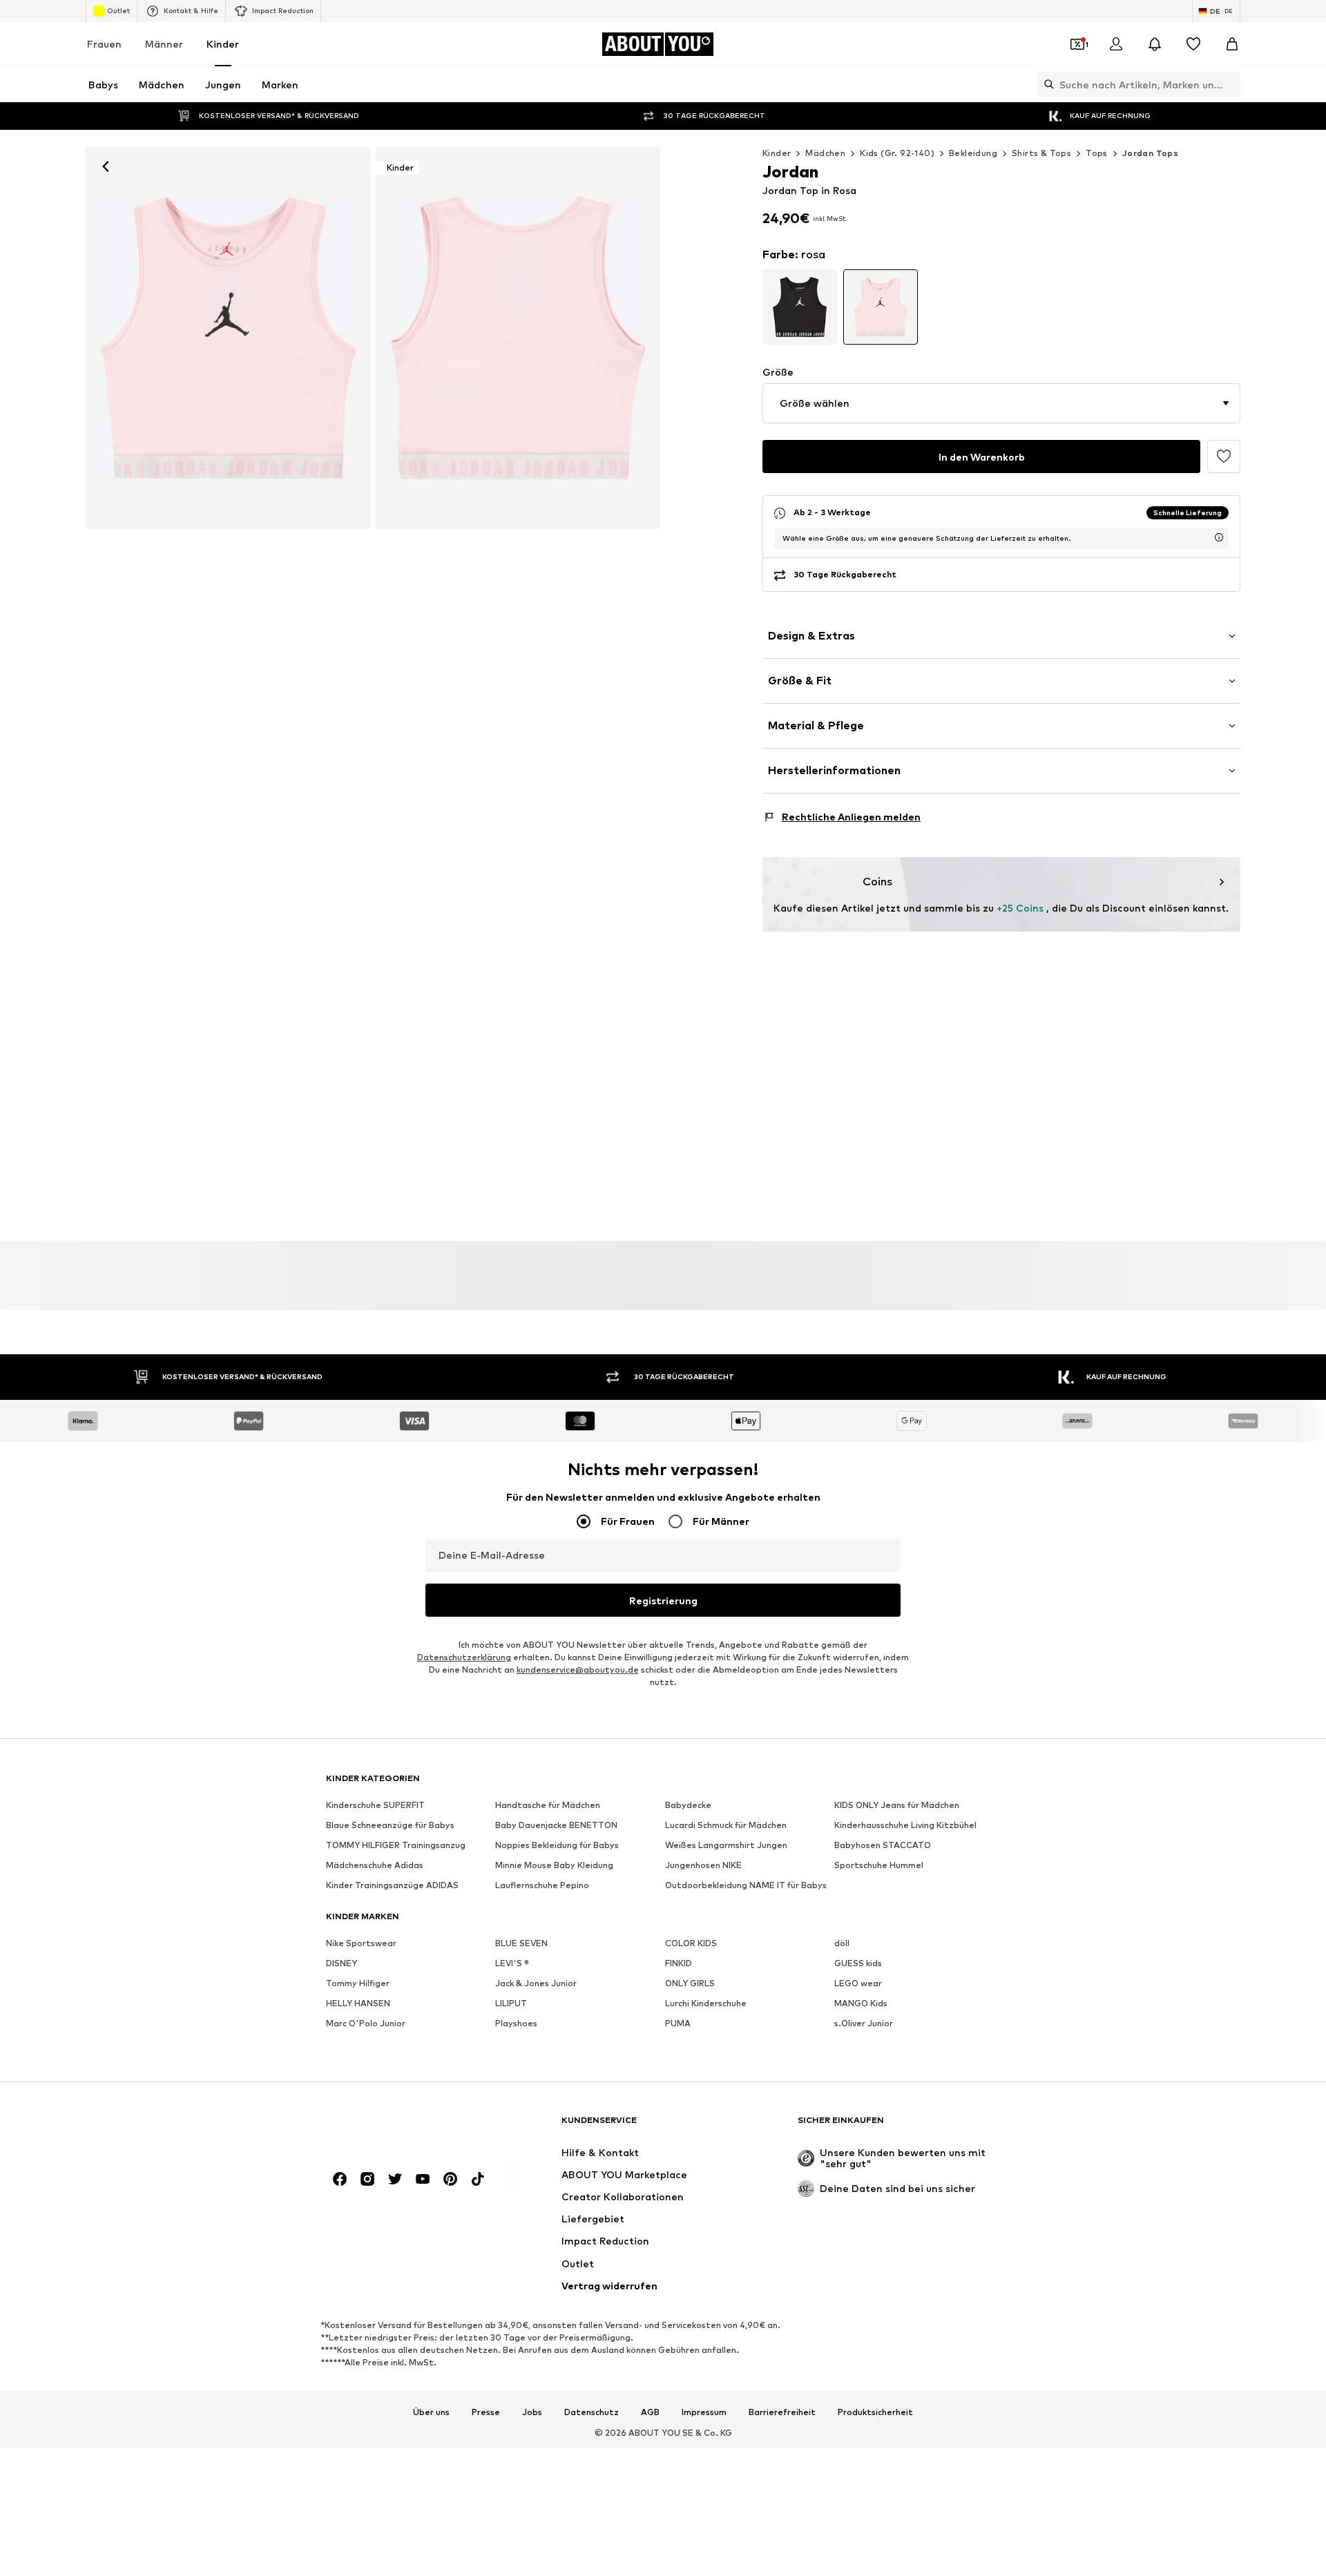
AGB (650, 2412)
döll (842, 1943)
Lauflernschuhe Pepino (542, 1885)
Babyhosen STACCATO (883, 1845)
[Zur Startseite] (401, 2126)
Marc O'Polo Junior (366, 2023)
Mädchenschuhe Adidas (375, 1865)
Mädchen (825, 153)
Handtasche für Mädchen (548, 1805)
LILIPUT (511, 2003)
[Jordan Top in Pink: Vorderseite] (228, 338)
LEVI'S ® (512, 1963)
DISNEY (342, 1963)
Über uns (431, 2412)
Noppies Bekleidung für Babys (557, 1845)
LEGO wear (858, 1983)
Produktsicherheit (875, 2412)
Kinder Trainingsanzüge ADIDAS (392, 1885)
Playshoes (516, 2023)
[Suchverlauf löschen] (1230, 84)
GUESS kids (858, 1963)
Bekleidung (973, 153)
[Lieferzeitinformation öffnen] (1219, 537)
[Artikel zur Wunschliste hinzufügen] (1224, 456)
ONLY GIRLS (690, 1983)
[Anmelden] (1116, 44)
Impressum (704, 2412)
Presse (486, 2412)
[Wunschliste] (1193, 44)
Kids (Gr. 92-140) (897, 153)
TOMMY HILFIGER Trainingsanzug (396, 1845)
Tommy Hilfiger (358, 1983)
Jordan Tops (1150, 153)
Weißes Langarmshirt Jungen (726, 1845)
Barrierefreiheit (782, 2412)
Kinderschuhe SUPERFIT (375, 1805)
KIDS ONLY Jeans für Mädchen (897, 1805)
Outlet (118, 10)
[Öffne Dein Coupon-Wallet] (1077, 44)
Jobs (532, 2412)
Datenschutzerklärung (464, 1657)
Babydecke (688, 1805)
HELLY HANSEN (358, 2003)
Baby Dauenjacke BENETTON (556, 1825)
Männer (164, 44)
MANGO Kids (861, 2003)
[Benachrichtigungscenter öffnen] (1155, 44)
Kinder (223, 44)
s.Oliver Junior (864, 2023)
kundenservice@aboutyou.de (578, 1670)
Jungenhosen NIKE (703, 1865)
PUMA (678, 2023)
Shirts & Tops (1041, 153)
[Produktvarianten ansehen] (800, 307)
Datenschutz (592, 2412)
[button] (1001, 403)
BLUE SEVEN (521, 1943)
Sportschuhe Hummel (879, 1865)
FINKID (679, 1963)
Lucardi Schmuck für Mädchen (726, 1825)
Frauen (104, 44)
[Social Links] (340, 2179)
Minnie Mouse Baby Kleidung (554, 1865)
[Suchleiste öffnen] (1046, 84)
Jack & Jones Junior (536, 1983)
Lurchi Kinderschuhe (706, 2003)
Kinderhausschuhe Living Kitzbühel (905, 1825)
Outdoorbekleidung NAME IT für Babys (746, 1885)
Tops (1097, 153)
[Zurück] (106, 166)
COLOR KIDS (691, 1943)
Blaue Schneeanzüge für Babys (390, 1825)
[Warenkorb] (1232, 44)
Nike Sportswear (361, 1943)
